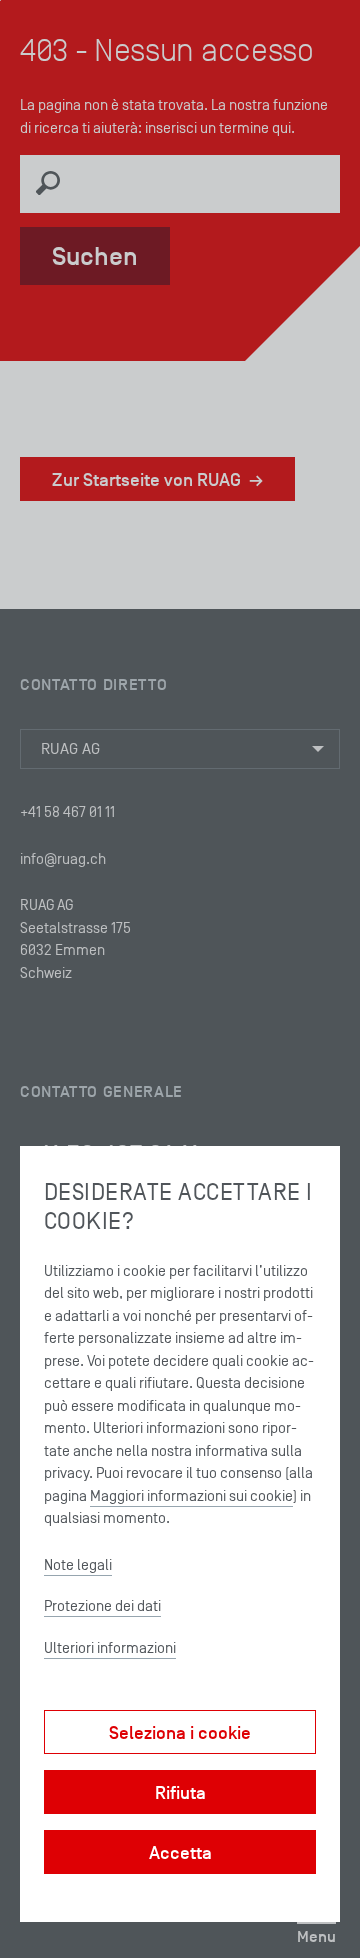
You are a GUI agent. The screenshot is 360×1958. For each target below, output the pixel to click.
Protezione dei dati (102, 1605)
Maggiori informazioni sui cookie (191, 1495)
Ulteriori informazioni (110, 1647)
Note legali (78, 1564)
